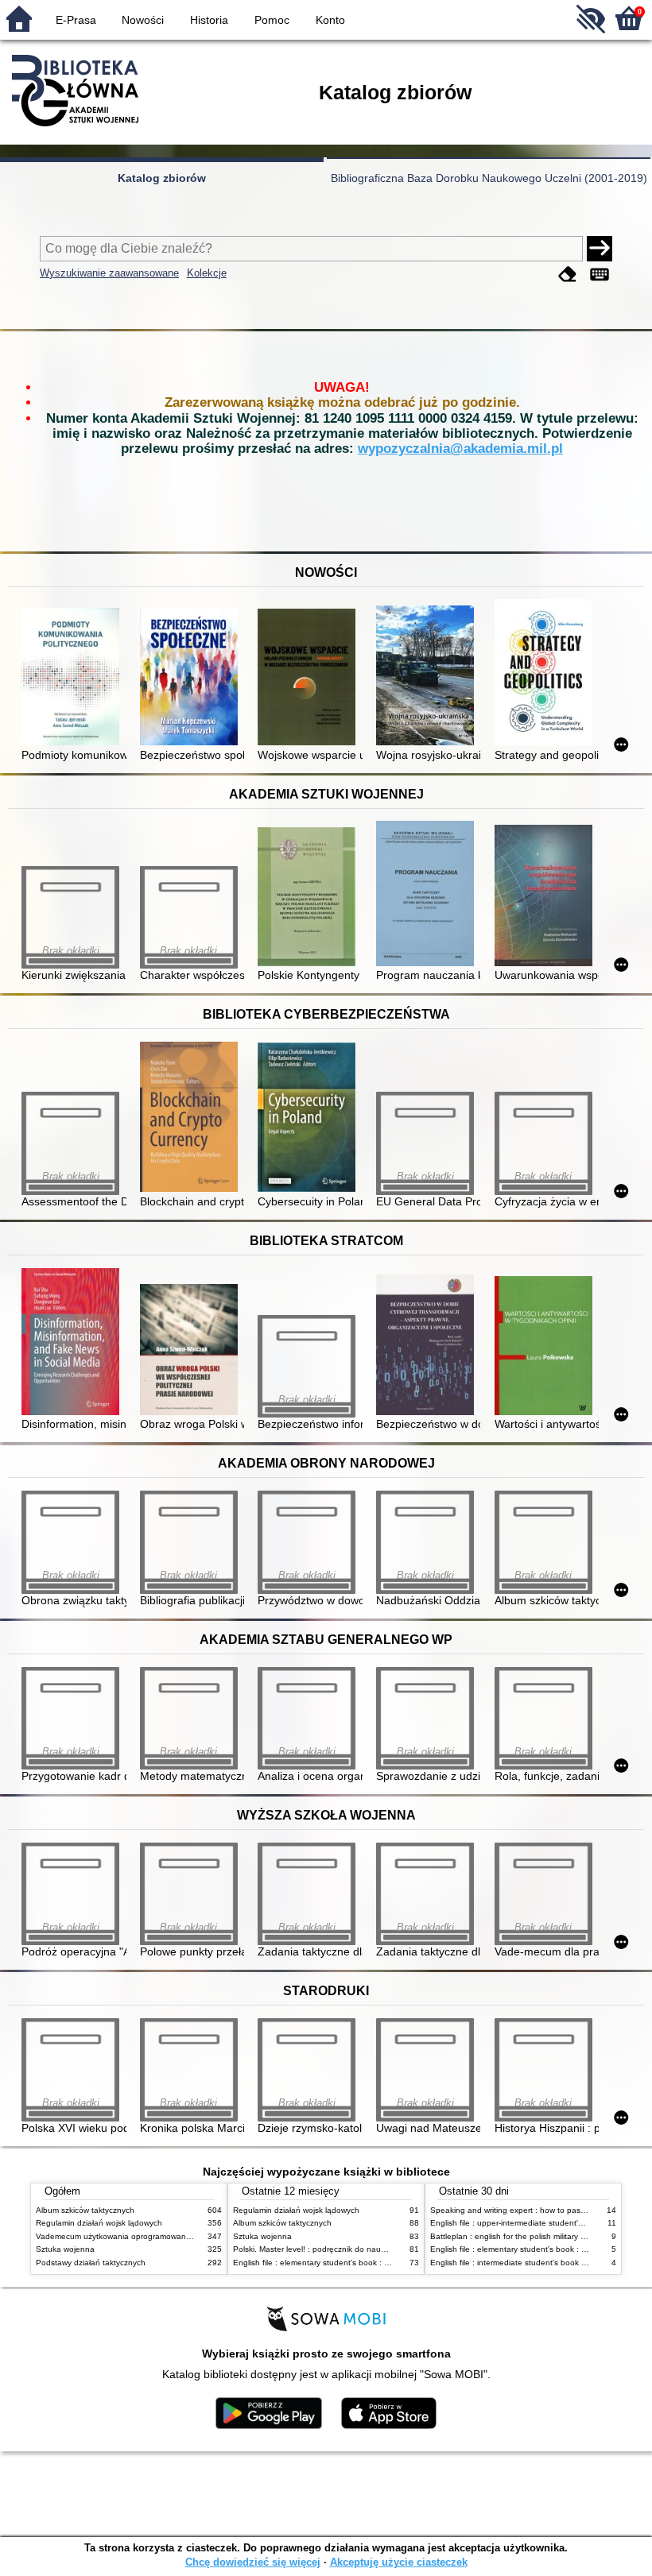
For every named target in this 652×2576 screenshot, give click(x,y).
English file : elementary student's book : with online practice (343, 2263)
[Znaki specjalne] (600, 275)
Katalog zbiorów (162, 178)
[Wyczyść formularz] (568, 275)
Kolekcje (207, 273)
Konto (330, 20)
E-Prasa (76, 20)
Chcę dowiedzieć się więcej (253, 2562)
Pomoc (272, 20)
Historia (209, 20)
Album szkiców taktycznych (85, 2210)
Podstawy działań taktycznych (91, 2263)
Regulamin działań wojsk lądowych (99, 2223)
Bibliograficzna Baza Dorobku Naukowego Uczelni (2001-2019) (489, 178)
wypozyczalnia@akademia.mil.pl (460, 449)
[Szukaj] (600, 249)
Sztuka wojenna (65, 2249)
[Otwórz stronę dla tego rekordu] (74, 678)
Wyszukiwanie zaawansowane (109, 273)
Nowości (143, 20)
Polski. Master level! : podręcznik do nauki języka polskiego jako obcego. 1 (370, 2249)
